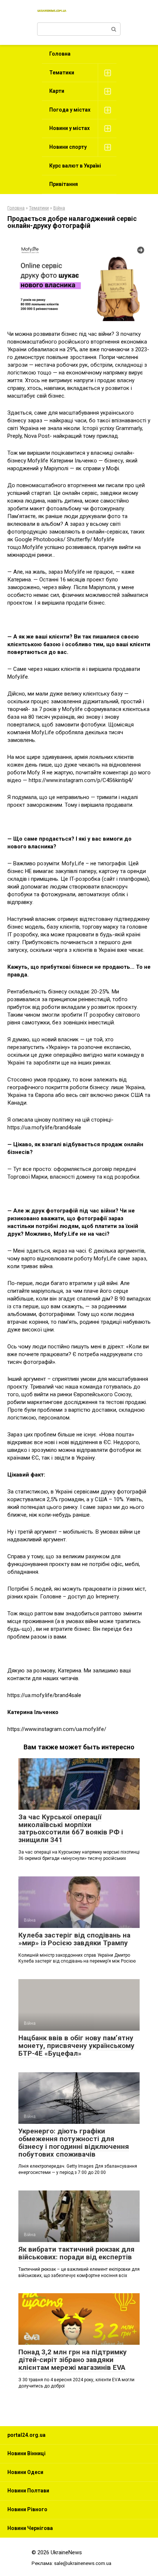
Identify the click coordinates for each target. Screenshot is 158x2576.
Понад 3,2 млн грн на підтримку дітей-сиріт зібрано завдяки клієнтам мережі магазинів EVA (73, 2360)
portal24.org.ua (26, 2435)
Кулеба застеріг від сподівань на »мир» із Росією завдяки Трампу (74, 1939)
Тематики (62, 73)
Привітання (64, 184)
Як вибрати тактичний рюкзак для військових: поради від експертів (76, 2253)
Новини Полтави (28, 2491)
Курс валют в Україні (75, 166)
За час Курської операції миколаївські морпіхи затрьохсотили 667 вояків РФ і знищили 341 (71, 1829)
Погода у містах (70, 110)
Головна (60, 54)
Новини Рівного (27, 2509)
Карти (57, 91)
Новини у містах (69, 128)
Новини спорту (68, 147)
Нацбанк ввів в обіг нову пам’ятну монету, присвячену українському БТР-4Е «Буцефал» (76, 2046)
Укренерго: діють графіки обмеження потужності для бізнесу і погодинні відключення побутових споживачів (74, 2143)
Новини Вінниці (26, 2453)
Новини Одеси (25, 2472)
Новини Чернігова (30, 2528)
